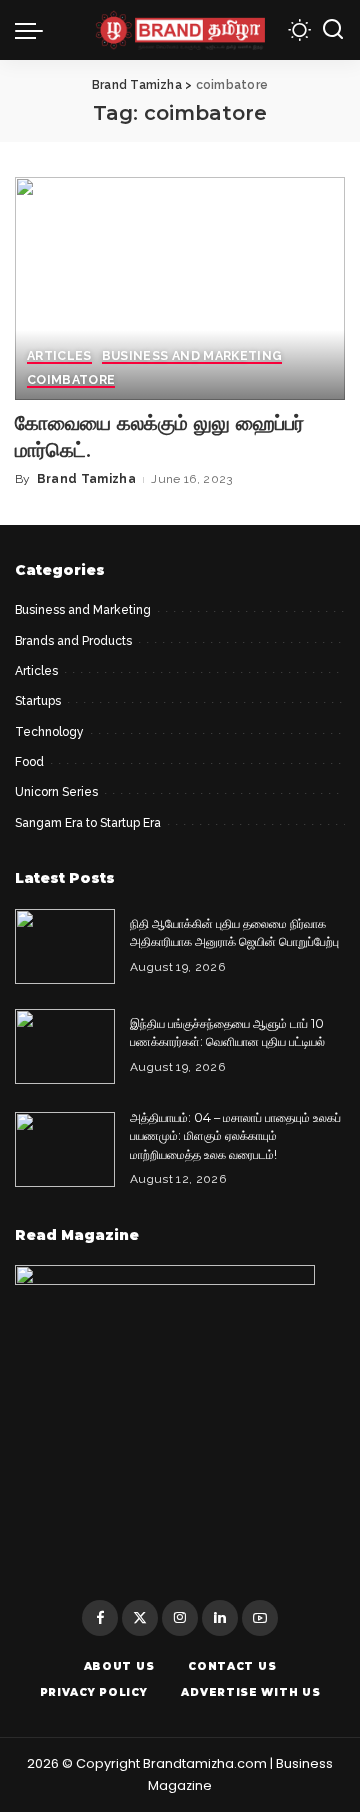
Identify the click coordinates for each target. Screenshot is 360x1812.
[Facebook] (100, 1618)
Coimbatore (71, 380)
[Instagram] (180, 1618)
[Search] (333, 30)
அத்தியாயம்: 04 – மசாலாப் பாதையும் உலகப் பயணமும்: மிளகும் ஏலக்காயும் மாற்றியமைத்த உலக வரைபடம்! (235, 1136)
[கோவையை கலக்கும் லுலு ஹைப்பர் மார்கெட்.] (180, 288)
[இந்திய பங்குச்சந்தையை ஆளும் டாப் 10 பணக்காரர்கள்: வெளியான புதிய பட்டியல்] (65, 1046)
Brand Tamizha (86, 479)
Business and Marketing (192, 356)
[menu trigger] (34, 30)
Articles (59, 356)
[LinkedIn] (220, 1618)
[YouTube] (260, 1618)
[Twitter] (140, 1618)
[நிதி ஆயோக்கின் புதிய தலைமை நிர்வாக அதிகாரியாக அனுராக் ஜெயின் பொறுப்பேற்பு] (65, 946)
